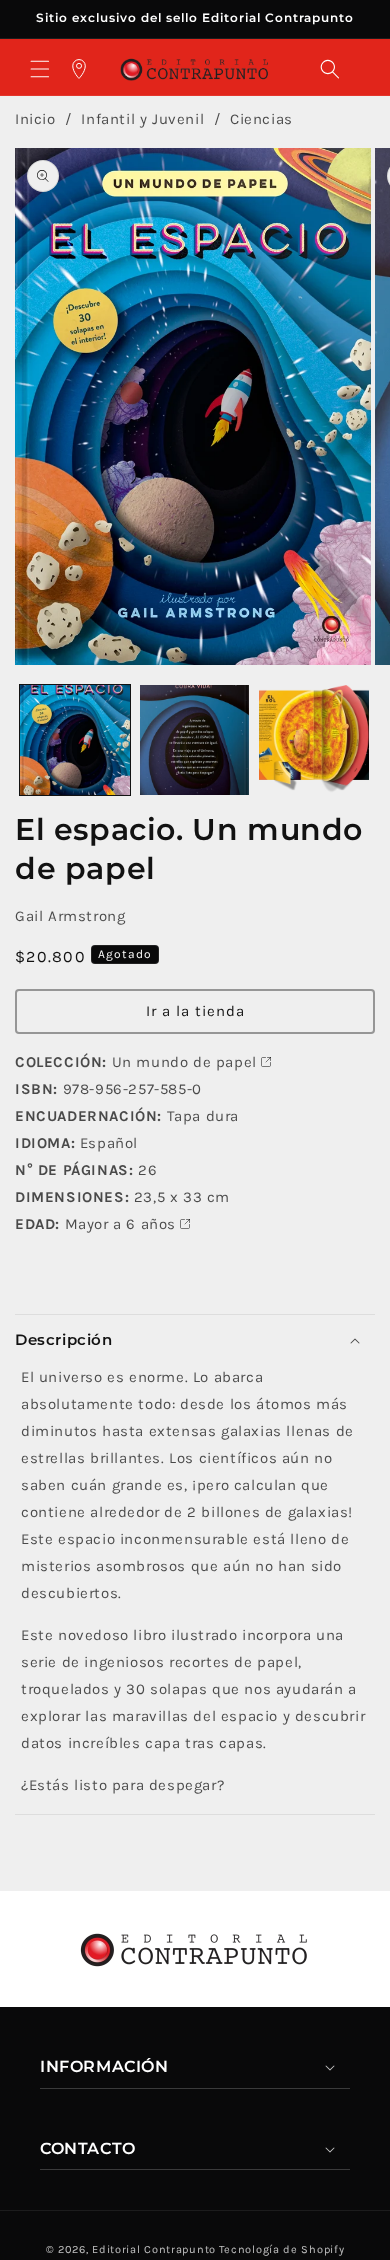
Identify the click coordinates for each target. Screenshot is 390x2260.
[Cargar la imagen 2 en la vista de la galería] (195, 740)
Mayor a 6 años (120, 1224)
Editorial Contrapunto (154, 2249)
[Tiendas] (79, 69)
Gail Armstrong (70, 916)
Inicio (35, 119)
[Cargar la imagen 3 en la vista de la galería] (314, 740)
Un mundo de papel (184, 1062)
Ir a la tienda (195, 1011)
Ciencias (261, 119)
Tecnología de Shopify (282, 2249)
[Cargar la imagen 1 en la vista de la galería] (75, 740)
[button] (40, 69)
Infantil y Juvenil (144, 119)
